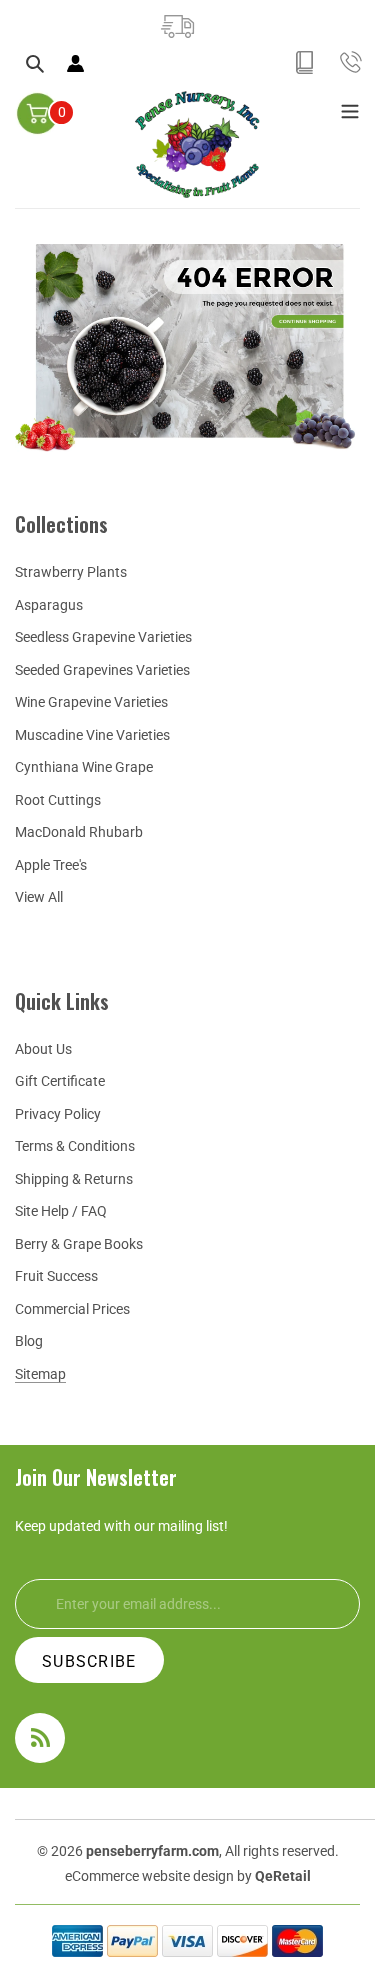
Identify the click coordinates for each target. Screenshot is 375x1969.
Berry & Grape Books (79, 1244)
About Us (43, 1049)
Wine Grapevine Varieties (91, 702)
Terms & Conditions (75, 1146)
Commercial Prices (72, 1309)
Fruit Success (56, 1276)
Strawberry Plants (71, 572)
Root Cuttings (58, 800)
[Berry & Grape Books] (306, 62)
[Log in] (77, 63)
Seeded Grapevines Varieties (102, 670)
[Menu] (350, 108)
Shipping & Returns (74, 1179)
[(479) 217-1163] (350, 62)
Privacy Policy (58, 1114)
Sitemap (40, 1374)
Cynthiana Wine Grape (84, 767)
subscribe (89, 1661)
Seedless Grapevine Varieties (103, 637)
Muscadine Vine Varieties (92, 735)
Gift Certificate (60, 1081)
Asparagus (49, 605)
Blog (29, 1341)
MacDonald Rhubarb (79, 832)
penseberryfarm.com (152, 1851)
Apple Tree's (51, 865)
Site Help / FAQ (61, 1211)
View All (39, 897)
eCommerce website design (151, 1876)
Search (44, 64)
